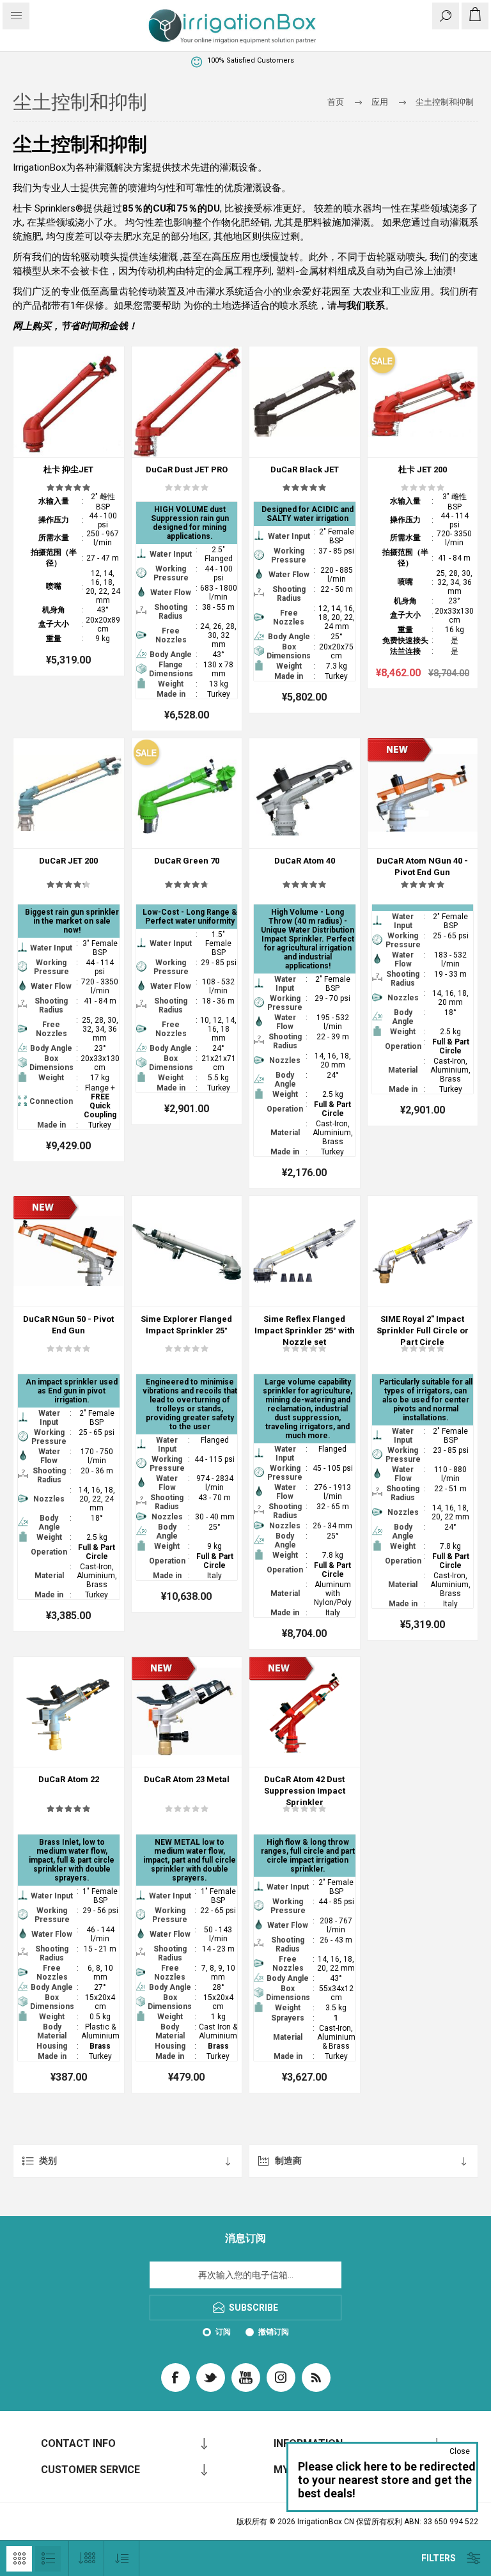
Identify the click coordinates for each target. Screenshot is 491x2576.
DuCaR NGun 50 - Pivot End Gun (68, 1325)
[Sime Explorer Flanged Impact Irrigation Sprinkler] (187, 1251)
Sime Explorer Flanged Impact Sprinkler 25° (186, 1325)
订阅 (223, 2332)
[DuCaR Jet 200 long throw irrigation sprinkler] (69, 794)
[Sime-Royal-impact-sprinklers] (423, 1251)
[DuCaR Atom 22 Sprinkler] (69, 1712)
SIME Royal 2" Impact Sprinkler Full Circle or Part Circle (423, 1331)
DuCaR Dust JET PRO (187, 469)
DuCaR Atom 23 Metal (187, 1779)
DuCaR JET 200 (68, 861)
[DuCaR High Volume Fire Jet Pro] (423, 402)
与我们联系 (361, 306)
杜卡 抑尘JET (68, 469)
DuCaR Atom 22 (69, 1779)
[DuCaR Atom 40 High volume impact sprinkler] (305, 794)
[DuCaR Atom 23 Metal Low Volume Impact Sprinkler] (187, 1712)
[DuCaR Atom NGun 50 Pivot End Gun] (69, 1251)
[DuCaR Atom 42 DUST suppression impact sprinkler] (305, 1712)
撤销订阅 (274, 2332)
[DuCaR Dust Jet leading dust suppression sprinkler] (69, 402)
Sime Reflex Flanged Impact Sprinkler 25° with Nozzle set (305, 1331)
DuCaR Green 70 (187, 861)
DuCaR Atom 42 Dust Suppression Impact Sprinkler (305, 1791)
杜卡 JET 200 (423, 469)
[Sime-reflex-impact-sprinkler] (305, 1251)
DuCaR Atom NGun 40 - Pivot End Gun (422, 866)
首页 (336, 102)
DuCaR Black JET (305, 469)
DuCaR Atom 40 (305, 861)
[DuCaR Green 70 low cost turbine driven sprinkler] (187, 794)
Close (460, 2451)
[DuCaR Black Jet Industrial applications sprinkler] (305, 402)
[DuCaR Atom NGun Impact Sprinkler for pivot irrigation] (423, 794)
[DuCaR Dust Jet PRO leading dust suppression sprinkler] (187, 402)
